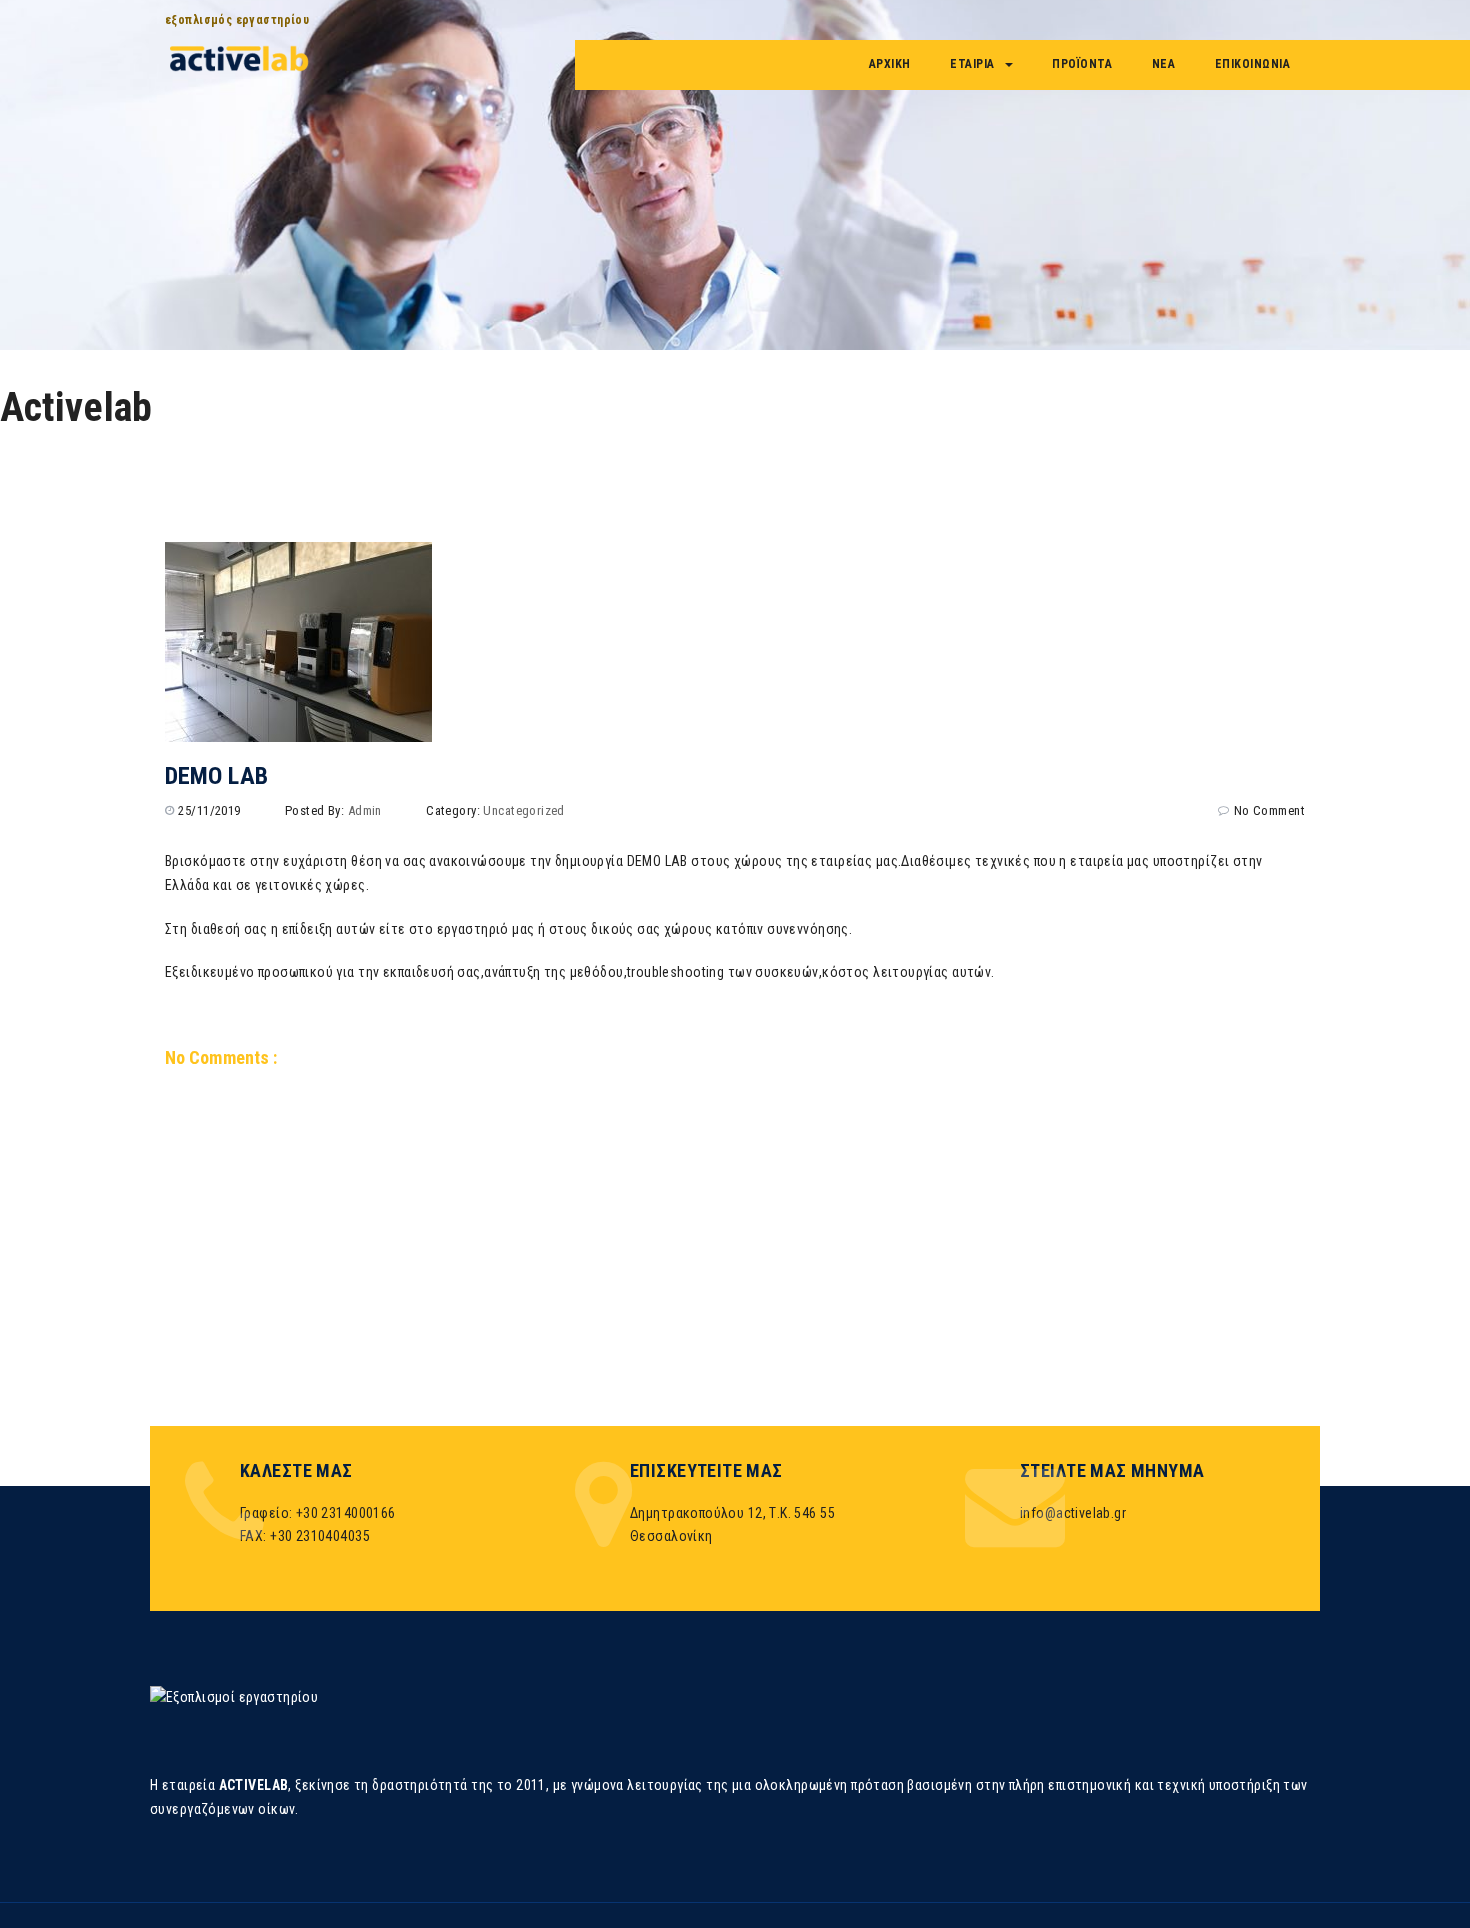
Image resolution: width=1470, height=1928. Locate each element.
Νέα (1164, 64)
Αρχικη (890, 64)
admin (365, 810)
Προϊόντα (1082, 64)
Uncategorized (523, 810)
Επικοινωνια (1253, 64)
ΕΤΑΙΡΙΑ (972, 64)
